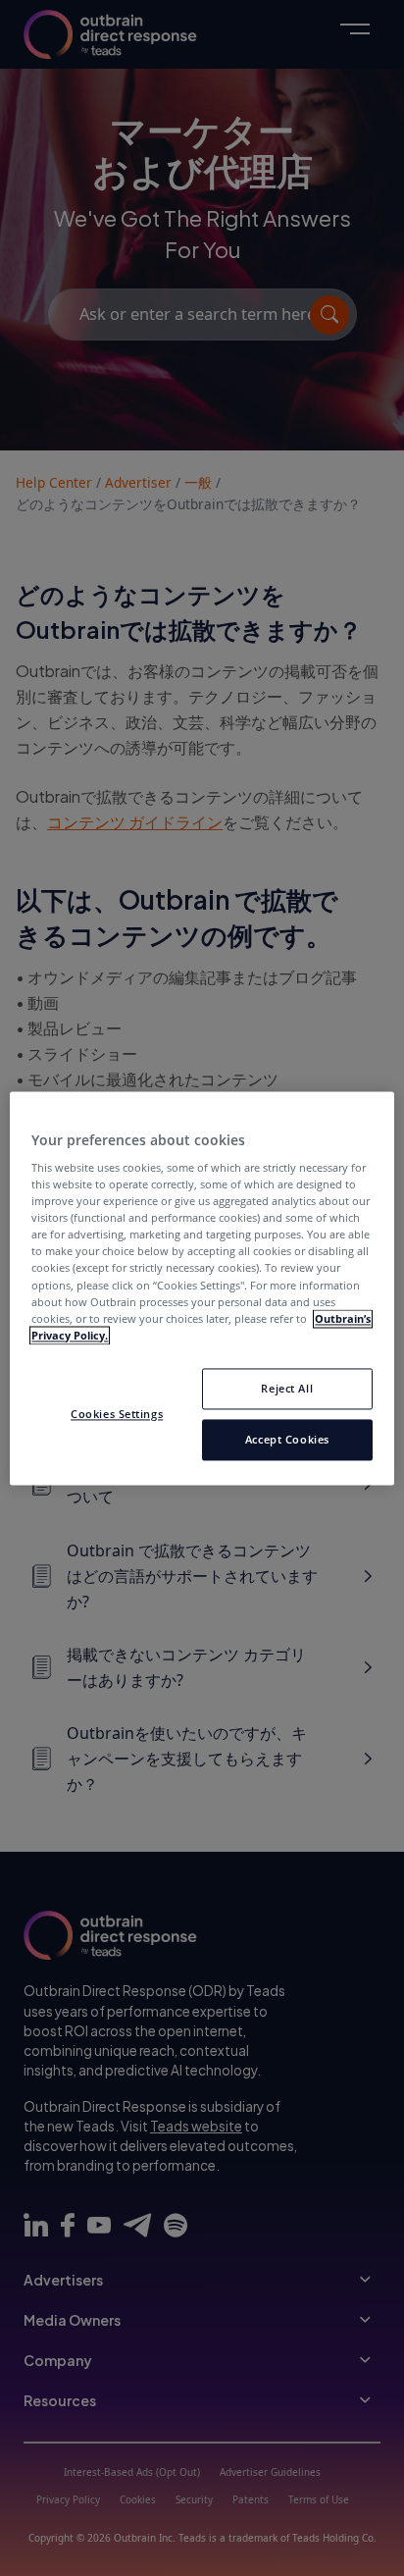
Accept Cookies (287, 1439)
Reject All (287, 1388)
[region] (202, 1288)
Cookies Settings (117, 1414)
